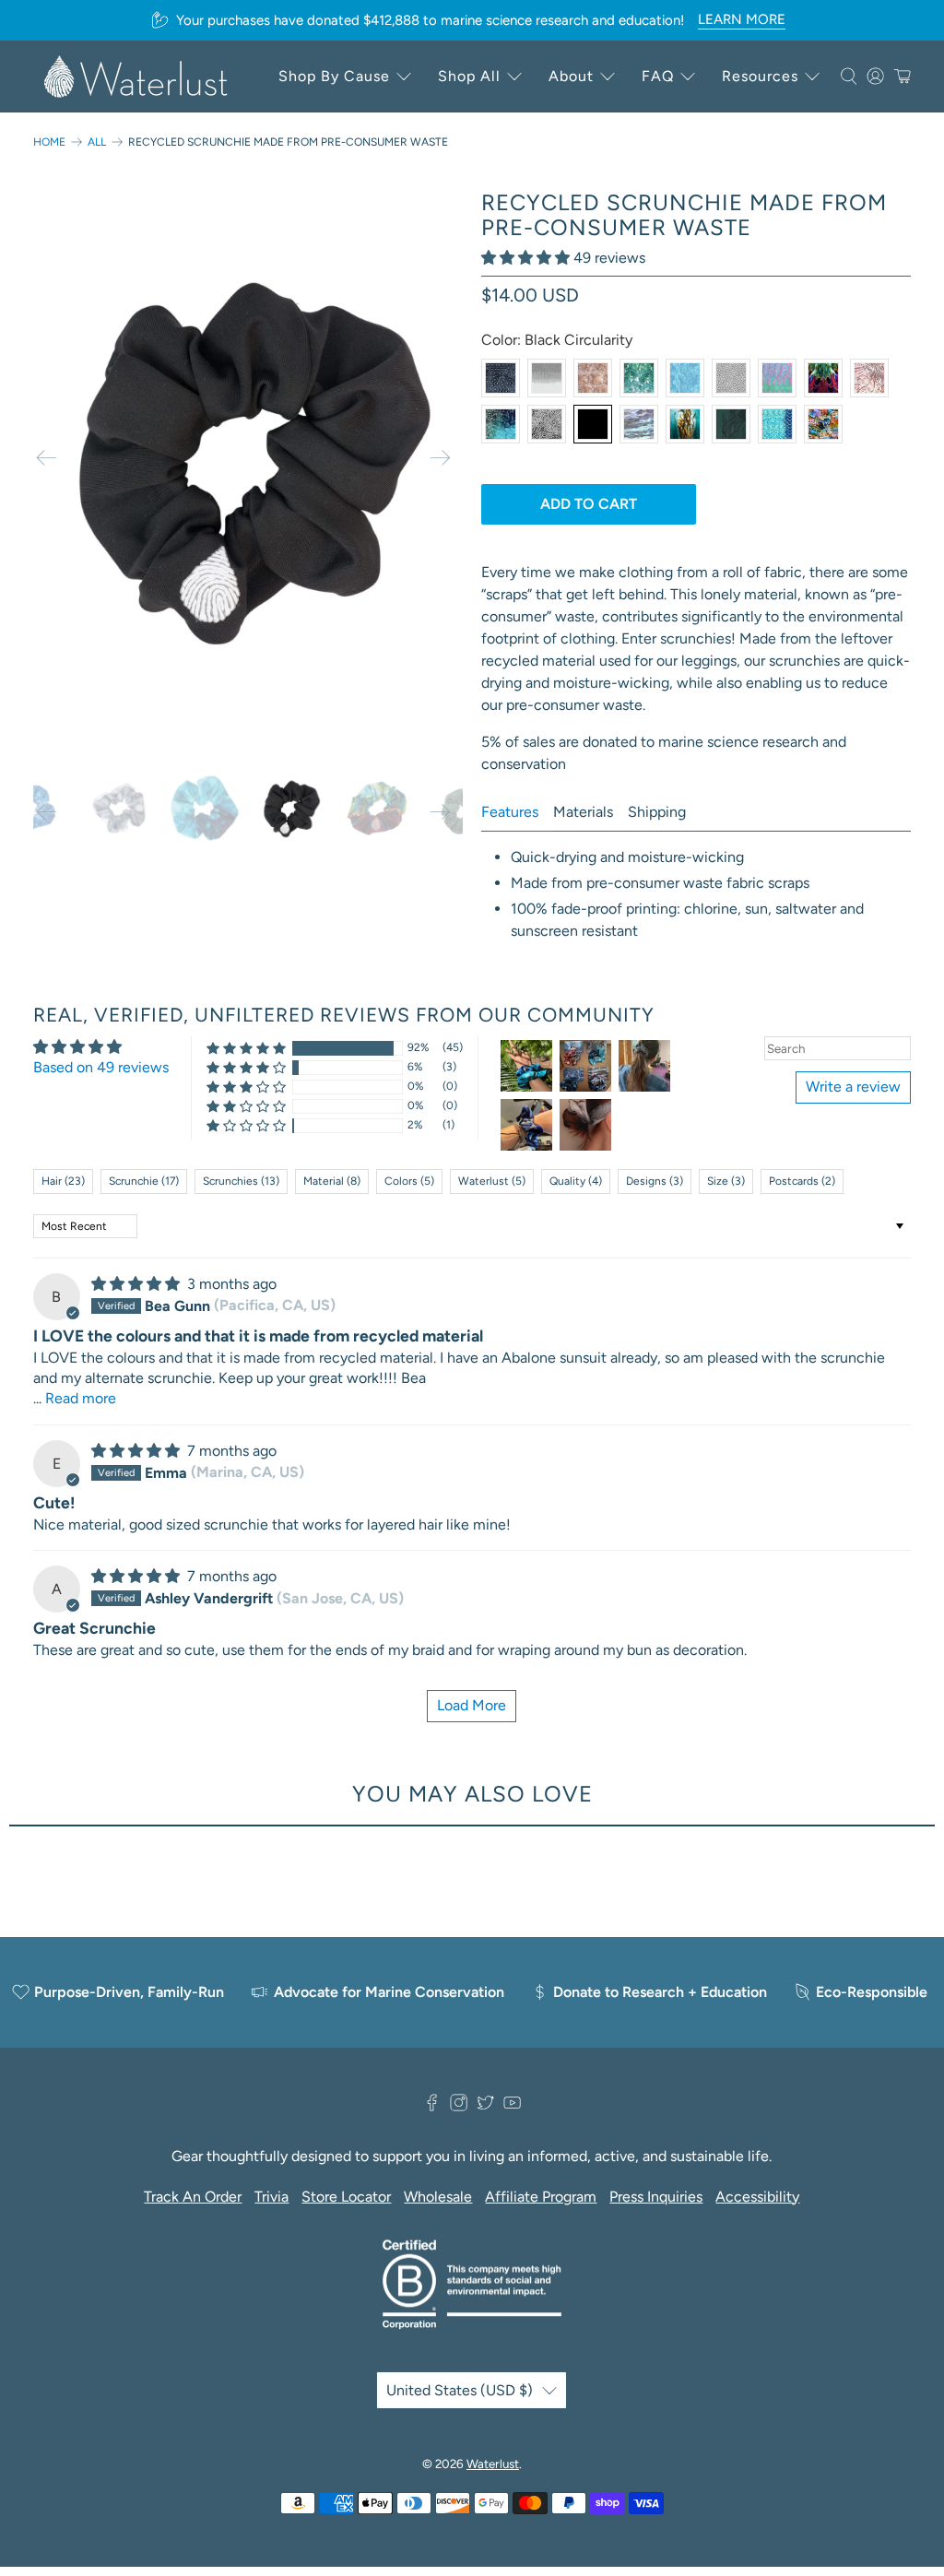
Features (510, 812)
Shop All (469, 76)
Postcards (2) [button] (802, 1181)
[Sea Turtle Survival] (593, 378)
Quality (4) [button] (576, 1181)
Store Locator (346, 2197)
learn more (742, 19)
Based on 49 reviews (101, 1067)
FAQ (658, 76)
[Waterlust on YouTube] (512, 2106)
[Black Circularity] (593, 424)
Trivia (271, 2197)
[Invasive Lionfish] (869, 378)
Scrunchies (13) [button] (241, 1181)
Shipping (657, 812)
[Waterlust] (136, 77)
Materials (583, 812)
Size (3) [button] (726, 1181)
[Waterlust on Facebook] (432, 2106)
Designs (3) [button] (655, 1181)
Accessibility (757, 2197)
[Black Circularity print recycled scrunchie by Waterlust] (248, 458)
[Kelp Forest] (685, 424)
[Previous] (47, 458)
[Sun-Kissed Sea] (639, 378)
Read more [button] (81, 1398)
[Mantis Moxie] (823, 378)
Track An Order (193, 2197)
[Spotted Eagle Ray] (731, 378)
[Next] (440, 458)
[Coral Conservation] (547, 424)
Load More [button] (472, 1705)
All (97, 142)
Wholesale (438, 2197)
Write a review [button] (853, 1087)
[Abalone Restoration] (639, 424)
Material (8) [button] (332, 1181)
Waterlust (493, 2464)
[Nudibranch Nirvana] (823, 424)
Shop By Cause (334, 76)
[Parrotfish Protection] (777, 378)
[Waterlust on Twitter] (485, 2106)
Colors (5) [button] (409, 1181)
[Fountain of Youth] (501, 424)
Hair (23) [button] (63, 1181)
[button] (525, 258)
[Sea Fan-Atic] (685, 378)
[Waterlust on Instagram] (459, 2106)
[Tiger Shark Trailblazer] (547, 378)
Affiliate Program (541, 2197)
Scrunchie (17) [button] (144, 1181)
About (571, 76)
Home (49, 142)
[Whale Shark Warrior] (501, 378)
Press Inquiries (656, 2197)
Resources (760, 76)
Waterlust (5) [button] (492, 1181)
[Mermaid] (777, 424)
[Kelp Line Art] (731, 424)
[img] (136, 1284)
